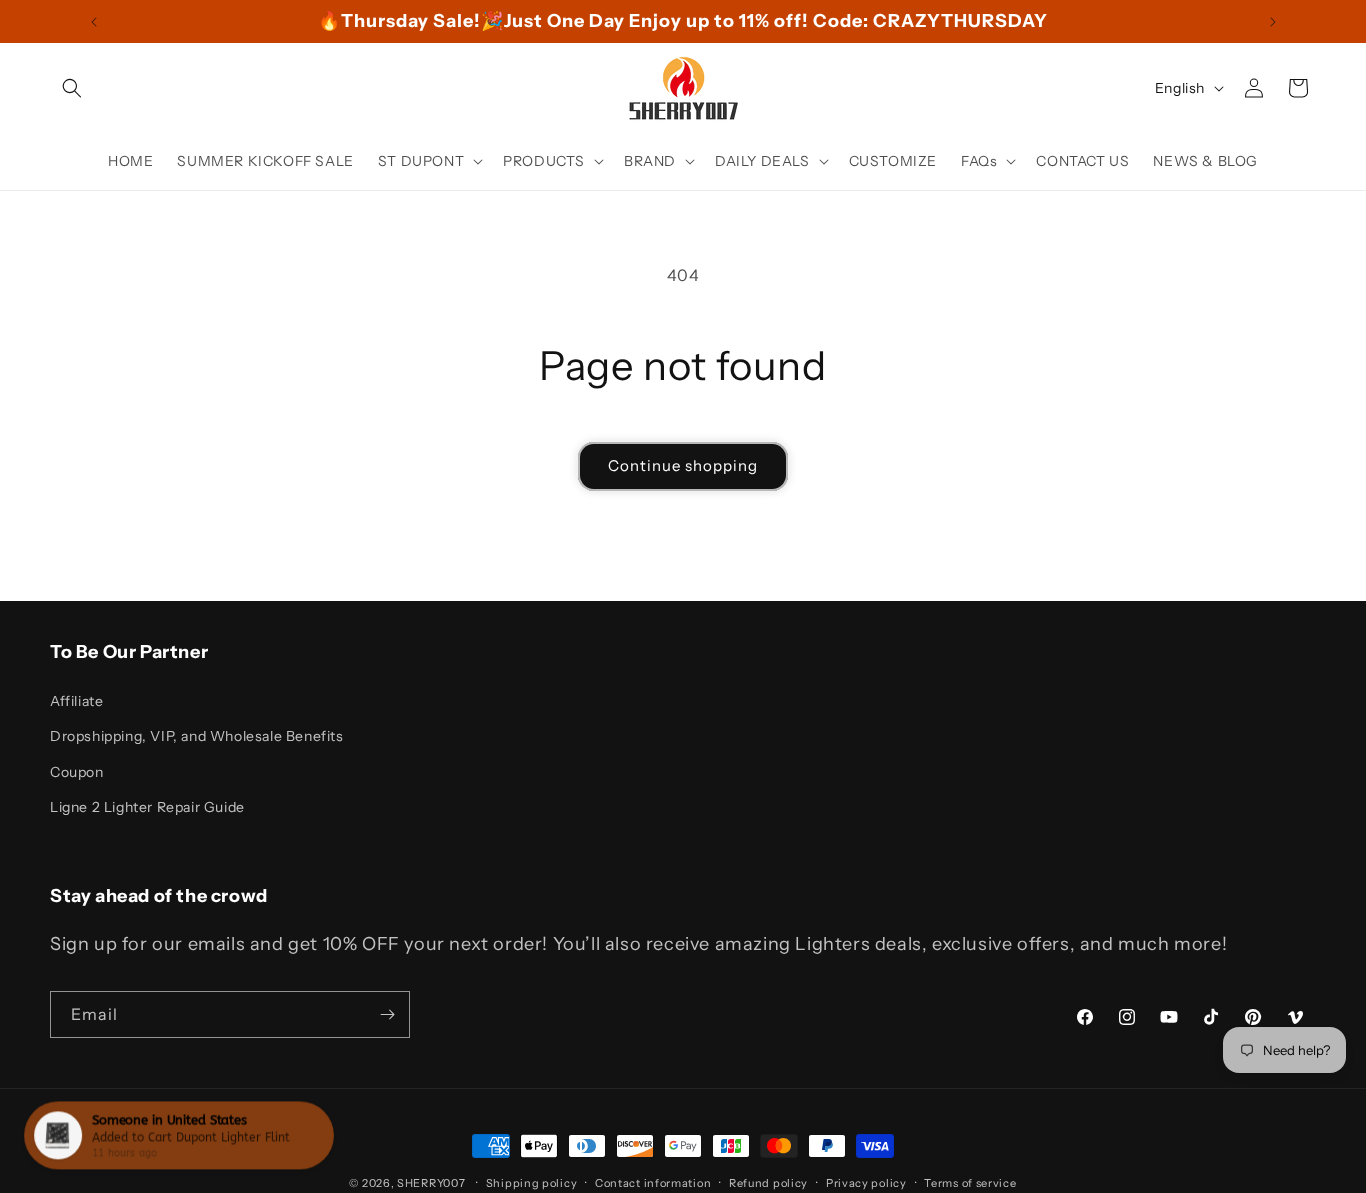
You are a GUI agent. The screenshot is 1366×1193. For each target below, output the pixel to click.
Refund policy (768, 1183)
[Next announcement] (1273, 22)
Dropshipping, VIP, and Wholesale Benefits (197, 736)
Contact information (653, 1183)
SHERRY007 (431, 1183)
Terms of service (970, 1183)
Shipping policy (532, 1183)
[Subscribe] (387, 1014)
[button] (72, 88)
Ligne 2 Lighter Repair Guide (147, 807)
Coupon (77, 772)
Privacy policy (866, 1183)
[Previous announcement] (94, 22)
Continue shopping (683, 465)
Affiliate (76, 701)
